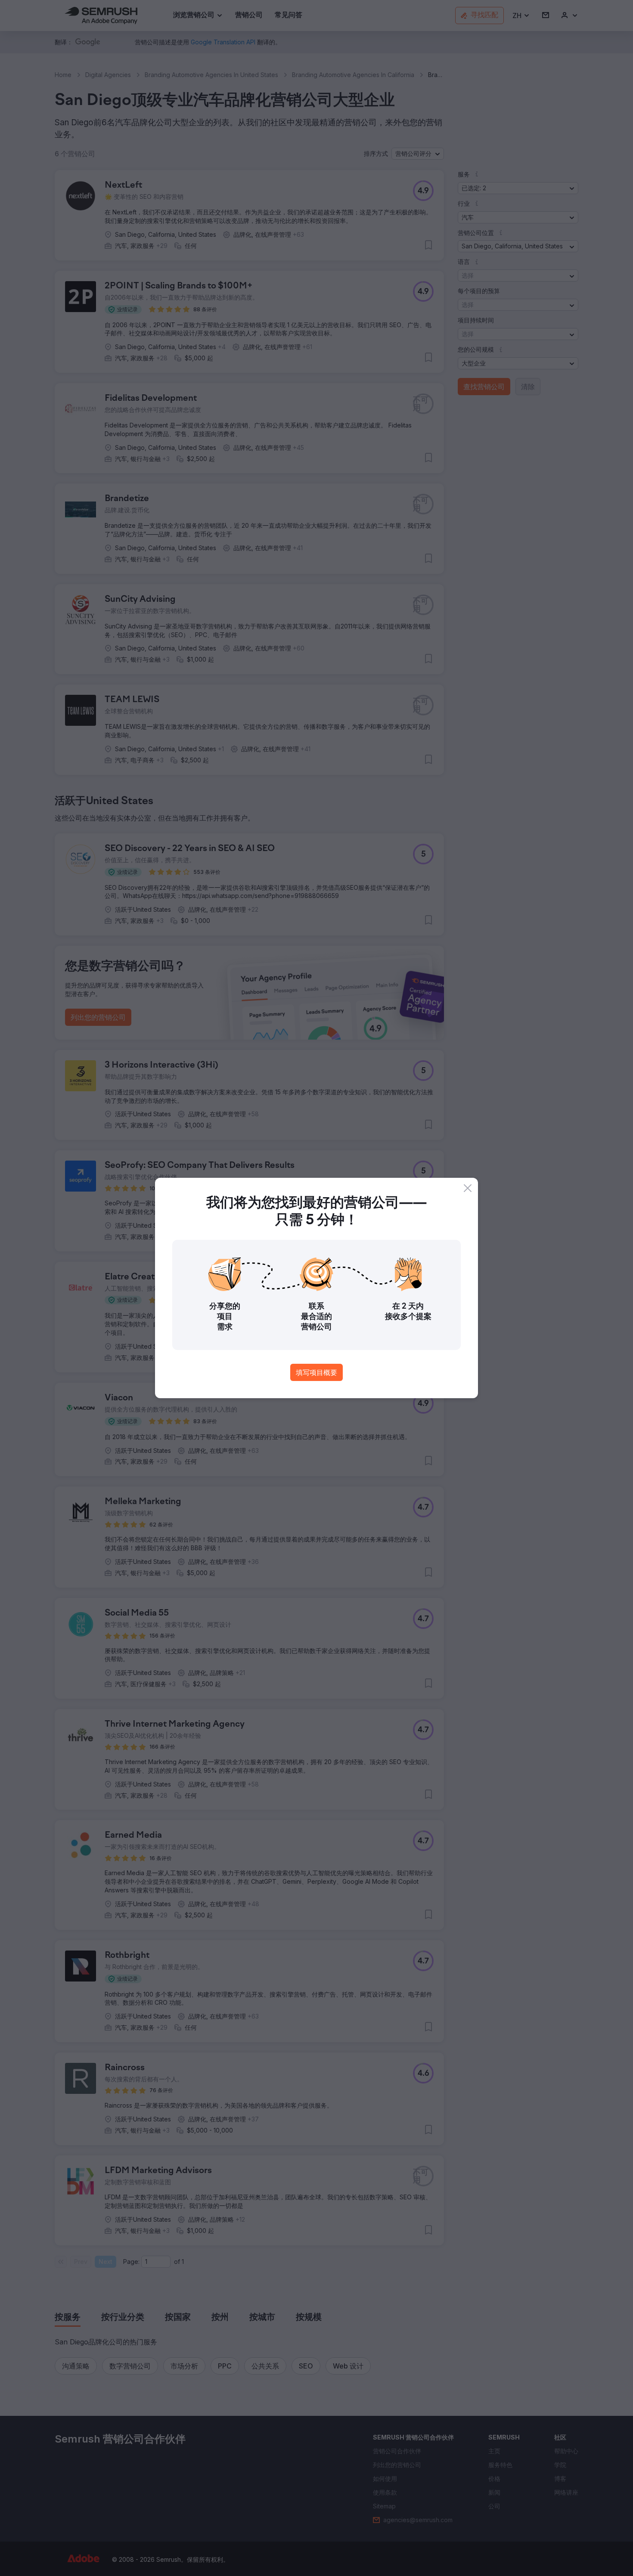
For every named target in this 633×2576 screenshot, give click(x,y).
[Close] (468, 1188)
